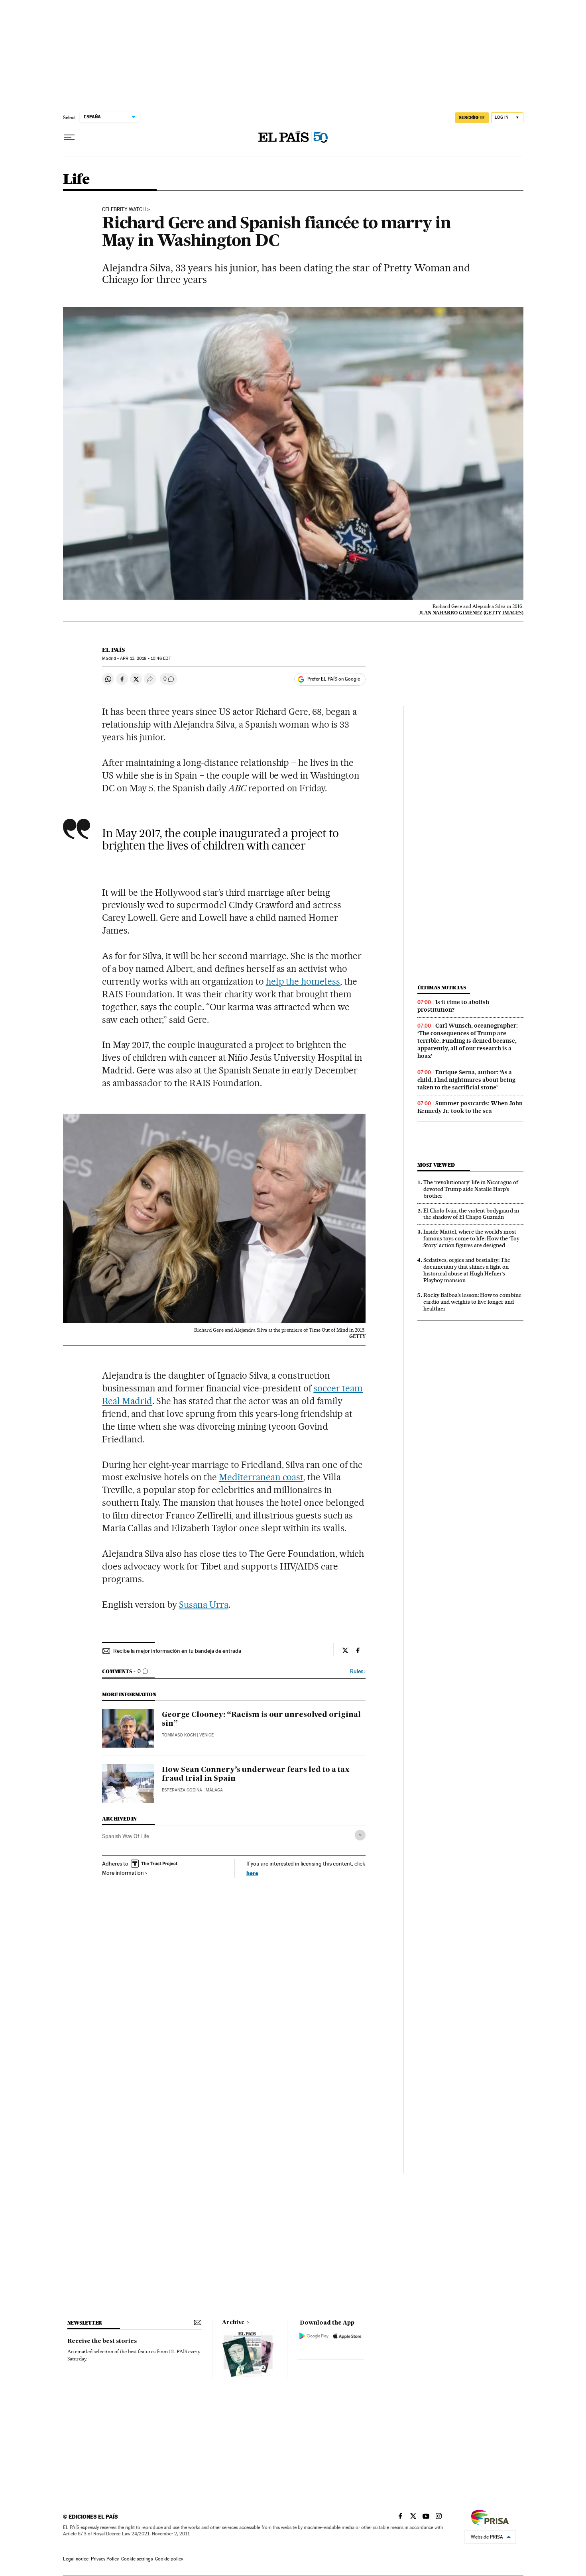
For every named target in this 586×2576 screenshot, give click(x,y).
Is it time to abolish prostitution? (453, 1006)
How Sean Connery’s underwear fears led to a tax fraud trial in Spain (256, 1774)
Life (76, 180)
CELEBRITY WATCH (124, 210)
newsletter (85, 2323)
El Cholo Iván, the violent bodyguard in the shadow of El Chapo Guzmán (471, 1214)
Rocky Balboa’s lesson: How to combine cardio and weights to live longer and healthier (472, 1302)
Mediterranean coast (261, 1477)
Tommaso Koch (179, 1735)
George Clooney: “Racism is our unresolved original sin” (261, 1719)
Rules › (358, 1671)
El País (113, 650)
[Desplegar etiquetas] (360, 1835)
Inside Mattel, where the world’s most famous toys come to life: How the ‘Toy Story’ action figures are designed (471, 1238)
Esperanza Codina (182, 1790)
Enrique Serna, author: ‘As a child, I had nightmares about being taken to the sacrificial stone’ (466, 1080)
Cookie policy (169, 2559)
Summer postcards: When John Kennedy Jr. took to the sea (470, 1107)
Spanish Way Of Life (126, 1836)
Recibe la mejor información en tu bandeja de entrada (177, 1651)
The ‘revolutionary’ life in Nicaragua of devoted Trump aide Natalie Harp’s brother (471, 1189)
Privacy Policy (105, 2559)
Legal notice (76, 2559)
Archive (233, 2323)
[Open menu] (69, 137)
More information (123, 1873)
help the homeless (303, 981)
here (252, 1873)
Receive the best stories (102, 2341)
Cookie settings (137, 2559)
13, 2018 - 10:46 (145, 658)
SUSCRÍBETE (472, 118)
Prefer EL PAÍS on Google (334, 679)
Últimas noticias (442, 988)
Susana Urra (204, 1605)
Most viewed (436, 1165)
